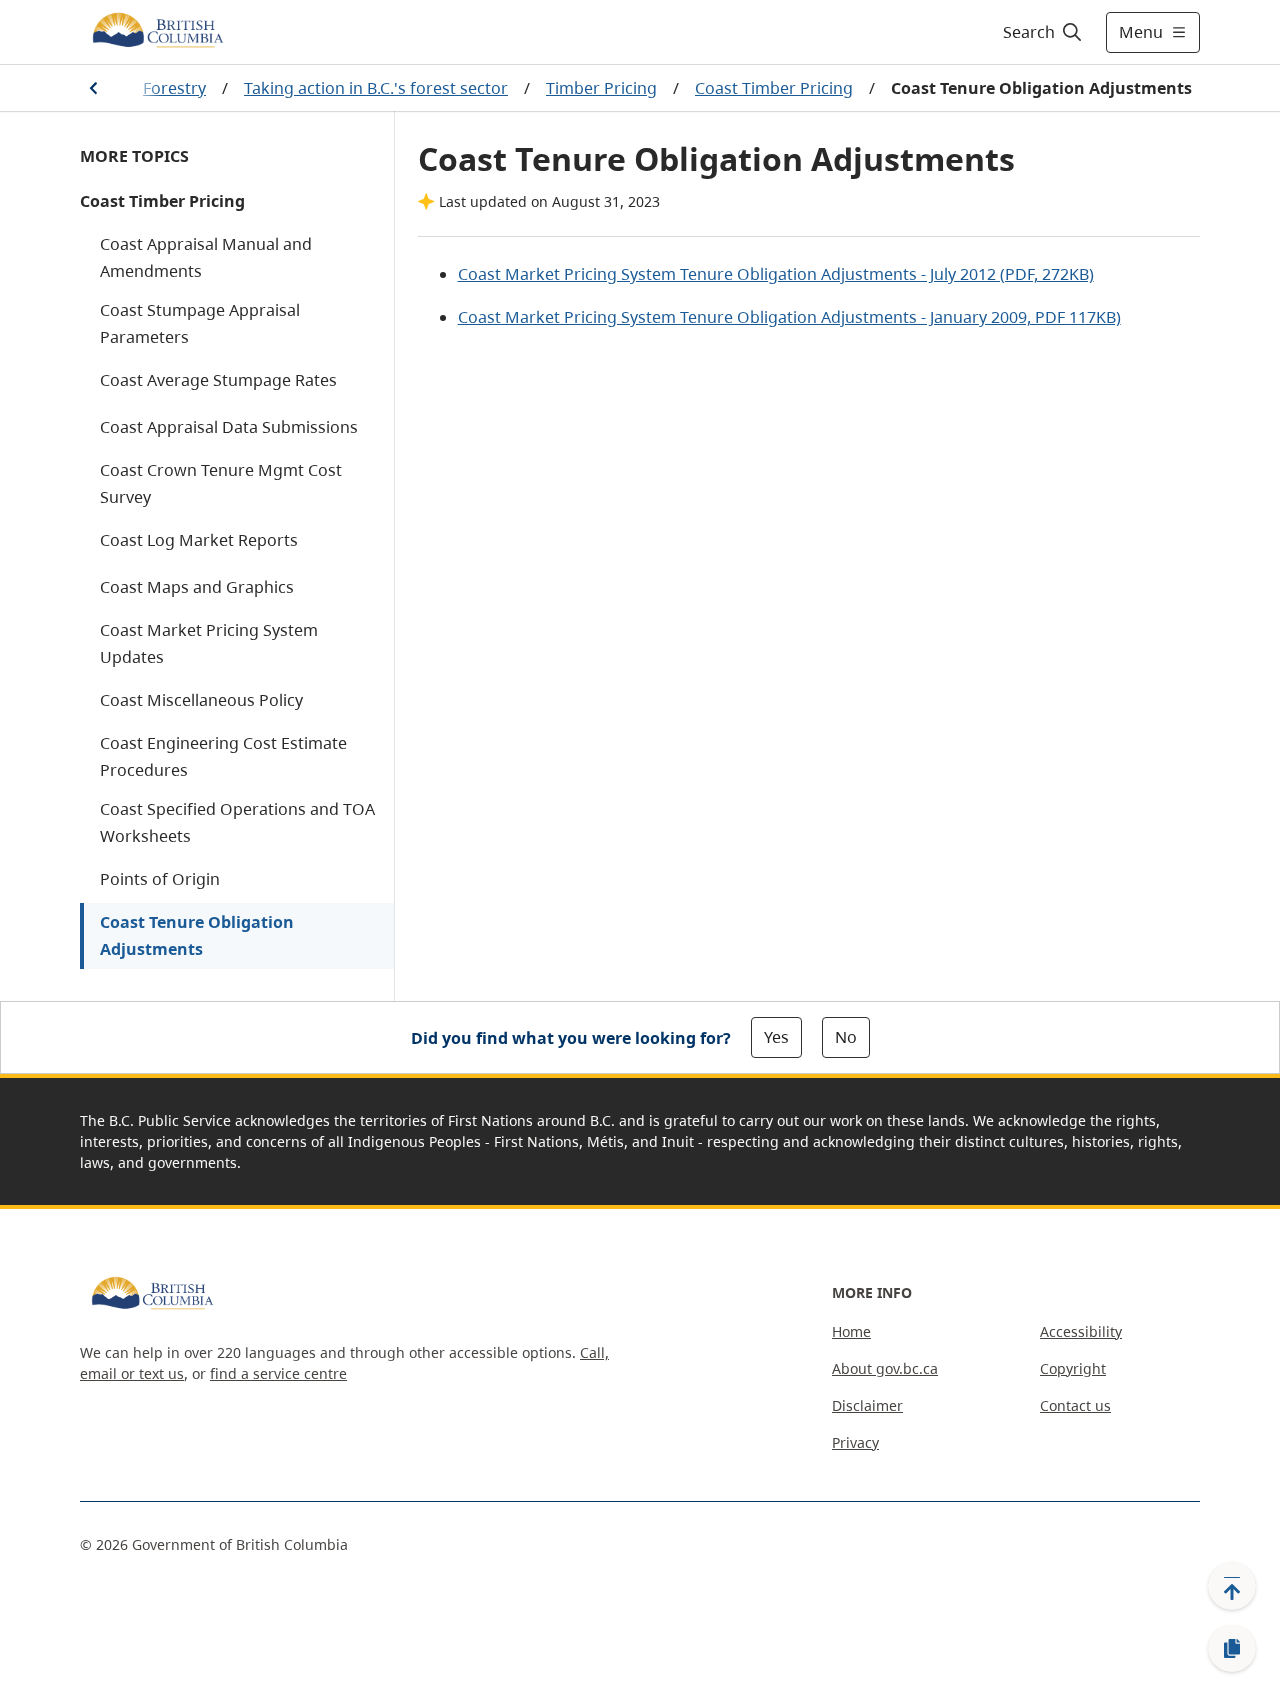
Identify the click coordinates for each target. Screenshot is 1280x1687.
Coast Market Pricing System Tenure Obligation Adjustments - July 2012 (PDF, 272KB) (776, 274)
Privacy (855, 1442)
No (846, 1037)
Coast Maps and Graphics (197, 587)
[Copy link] (1232, 1649)
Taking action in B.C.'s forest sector (376, 88)
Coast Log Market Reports (199, 540)
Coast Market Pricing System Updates (209, 643)
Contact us (1075, 1405)
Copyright (1073, 1368)
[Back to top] (1232, 1586)
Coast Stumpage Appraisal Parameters (200, 323)
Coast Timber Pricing (774, 88)
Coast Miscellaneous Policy (201, 700)
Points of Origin (160, 879)
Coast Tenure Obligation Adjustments (197, 935)
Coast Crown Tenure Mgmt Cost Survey (221, 483)
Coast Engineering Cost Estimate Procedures (223, 756)
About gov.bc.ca (885, 1368)
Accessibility (1081, 1331)
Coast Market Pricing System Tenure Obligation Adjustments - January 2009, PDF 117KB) (789, 317)
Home (851, 1331)
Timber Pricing (601, 88)
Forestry (174, 88)
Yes (776, 1037)
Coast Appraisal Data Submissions (229, 427)
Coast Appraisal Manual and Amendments (206, 257)
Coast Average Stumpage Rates (218, 380)
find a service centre (278, 1373)
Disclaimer (867, 1405)
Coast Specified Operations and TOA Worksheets (237, 822)
